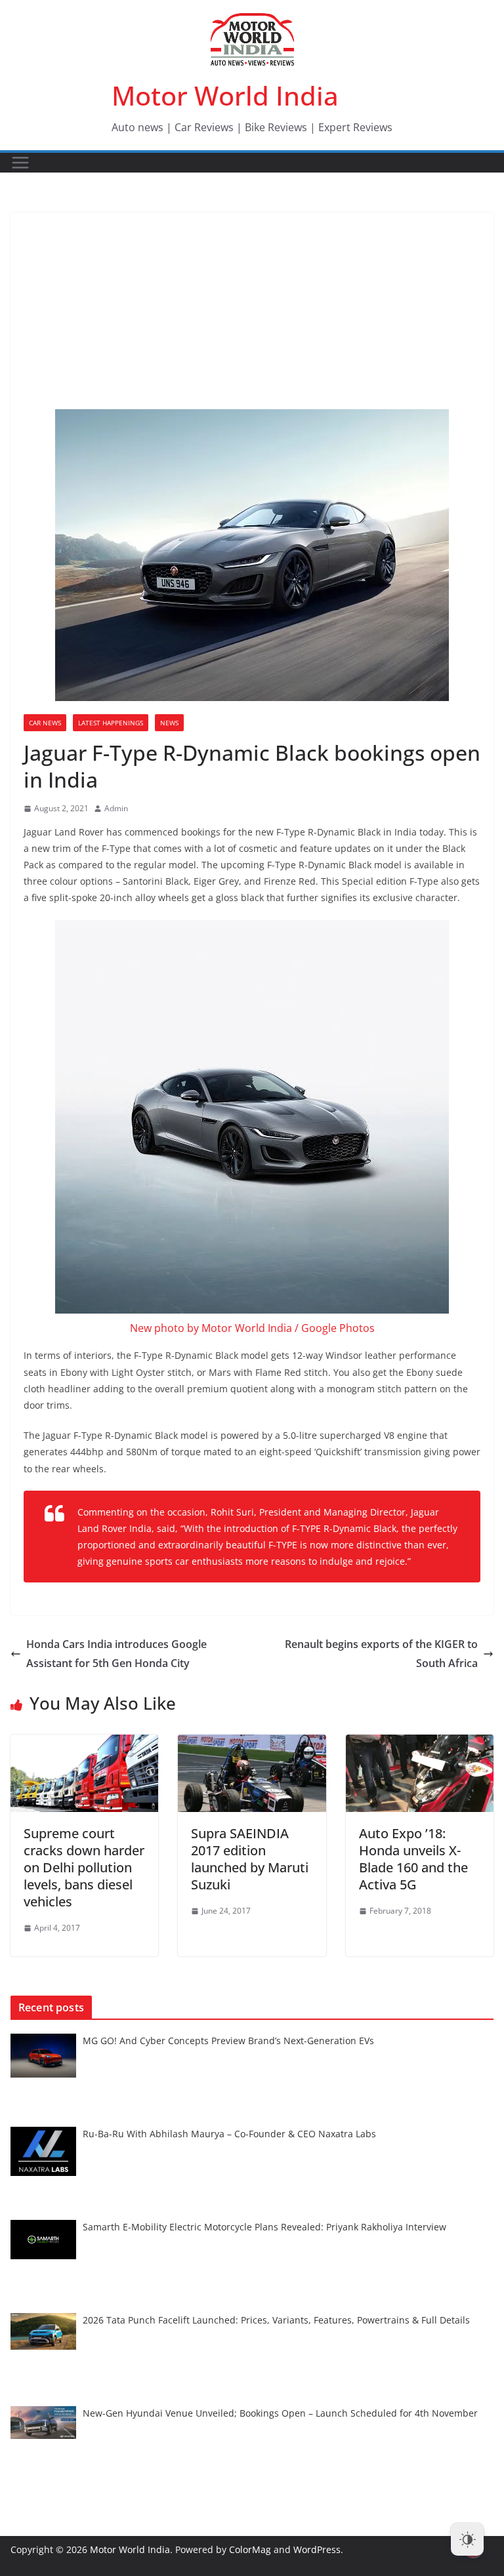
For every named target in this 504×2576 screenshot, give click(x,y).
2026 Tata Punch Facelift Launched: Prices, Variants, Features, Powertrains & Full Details (276, 2320)
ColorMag (250, 2549)
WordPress (317, 2549)
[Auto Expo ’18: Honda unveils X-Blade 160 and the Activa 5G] (420, 1744)
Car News (45, 723)
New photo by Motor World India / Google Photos (252, 1328)
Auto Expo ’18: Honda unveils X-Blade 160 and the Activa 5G (413, 1859)
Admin (116, 808)
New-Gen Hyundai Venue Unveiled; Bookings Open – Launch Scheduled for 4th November (280, 2413)
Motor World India (225, 95)
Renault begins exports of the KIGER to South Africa (381, 1654)
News (169, 723)
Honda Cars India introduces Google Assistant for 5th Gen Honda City (116, 1654)
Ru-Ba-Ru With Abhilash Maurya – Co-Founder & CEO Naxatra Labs (229, 2134)
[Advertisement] (252, 311)
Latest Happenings (111, 723)
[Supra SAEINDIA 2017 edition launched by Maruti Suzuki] (252, 1744)
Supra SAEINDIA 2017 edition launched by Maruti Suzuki (250, 1859)
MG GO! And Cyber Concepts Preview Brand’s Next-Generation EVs (228, 2041)
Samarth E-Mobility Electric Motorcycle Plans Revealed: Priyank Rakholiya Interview (264, 2227)
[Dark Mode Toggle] (467, 2539)
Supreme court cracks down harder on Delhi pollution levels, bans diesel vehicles (84, 1867)
